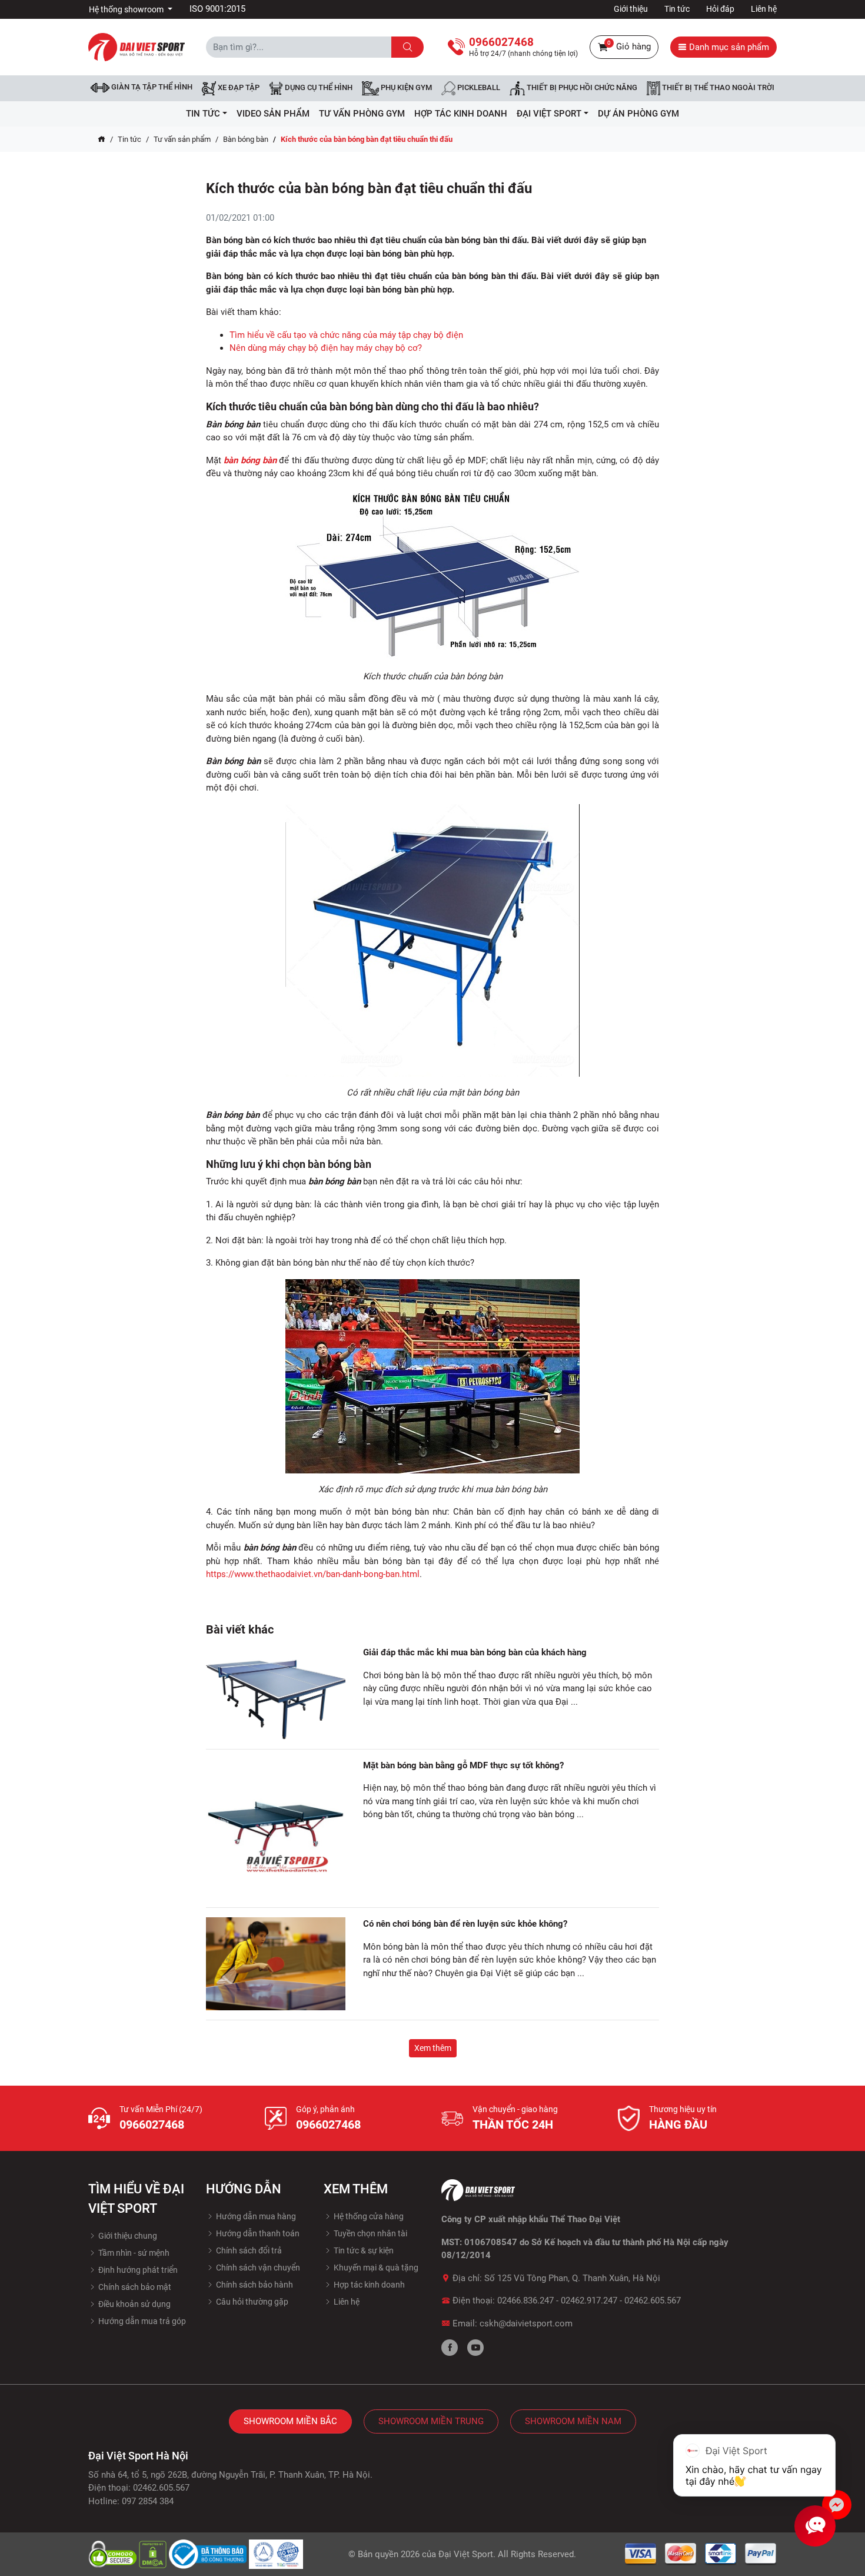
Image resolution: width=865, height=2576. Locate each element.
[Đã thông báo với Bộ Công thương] (209, 2554)
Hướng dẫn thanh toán (257, 2233)
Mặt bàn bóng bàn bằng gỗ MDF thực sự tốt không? (463, 1765)
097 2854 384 (148, 2501)
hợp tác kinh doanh (461, 114)
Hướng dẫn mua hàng (255, 2216)
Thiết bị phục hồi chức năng (581, 88)
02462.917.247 (589, 2301)
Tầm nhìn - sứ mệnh (133, 2253)
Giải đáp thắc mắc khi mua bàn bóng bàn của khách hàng (475, 1652)
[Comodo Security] (114, 2554)
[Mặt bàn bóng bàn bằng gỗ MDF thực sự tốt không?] (276, 1829)
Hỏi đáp (720, 9)
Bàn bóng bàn (246, 139)
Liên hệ (764, 9)
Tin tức (677, 9)
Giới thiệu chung (127, 2236)
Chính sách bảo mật (134, 2287)
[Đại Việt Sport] (137, 47)
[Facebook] (450, 2348)
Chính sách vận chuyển (257, 2268)
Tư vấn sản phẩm (182, 139)
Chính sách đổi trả (248, 2250)
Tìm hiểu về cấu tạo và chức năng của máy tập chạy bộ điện (346, 335)
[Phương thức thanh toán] (701, 2554)
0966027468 (152, 2124)
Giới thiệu (631, 9)
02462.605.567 (653, 2301)
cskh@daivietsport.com (526, 2323)
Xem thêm (433, 2048)
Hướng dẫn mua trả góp (141, 2321)
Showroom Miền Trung (431, 2421)
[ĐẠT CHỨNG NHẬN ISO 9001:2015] (276, 2554)
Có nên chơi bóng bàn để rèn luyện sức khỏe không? (465, 1924)
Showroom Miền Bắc (290, 2421)
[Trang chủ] (102, 140)
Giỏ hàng (629, 46)
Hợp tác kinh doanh (368, 2285)
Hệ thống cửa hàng (368, 2216)
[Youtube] (475, 2348)
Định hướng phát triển (137, 2270)
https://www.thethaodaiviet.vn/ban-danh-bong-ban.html (313, 1574)
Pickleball (478, 88)
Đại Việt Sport (466, 2554)
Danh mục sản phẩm (728, 47)
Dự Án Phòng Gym (638, 114)
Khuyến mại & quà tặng (375, 2268)
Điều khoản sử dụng (134, 2304)
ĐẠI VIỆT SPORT (549, 114)
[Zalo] (837, 2505)
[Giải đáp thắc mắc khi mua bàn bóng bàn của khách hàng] (276, 1693)
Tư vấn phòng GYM (362, 114)
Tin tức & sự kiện (363, 2250)
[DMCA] (154, 2554)
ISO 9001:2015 (217, 9)
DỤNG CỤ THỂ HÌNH (318, 88)
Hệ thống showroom (127, 9)
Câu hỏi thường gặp (251, 2302)
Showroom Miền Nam (573, 2421)
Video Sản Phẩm (273, 114)
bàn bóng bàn (250, 460)
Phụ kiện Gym (405, 88)
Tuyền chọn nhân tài (370, 2233)
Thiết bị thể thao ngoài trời (717, 88)
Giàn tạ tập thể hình (151, 87)
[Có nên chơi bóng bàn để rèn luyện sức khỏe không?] (276, 1964)
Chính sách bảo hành (254, 2285)
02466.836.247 (525, 2301)
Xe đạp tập (238, 88)
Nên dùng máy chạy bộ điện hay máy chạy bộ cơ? (326, 348)
